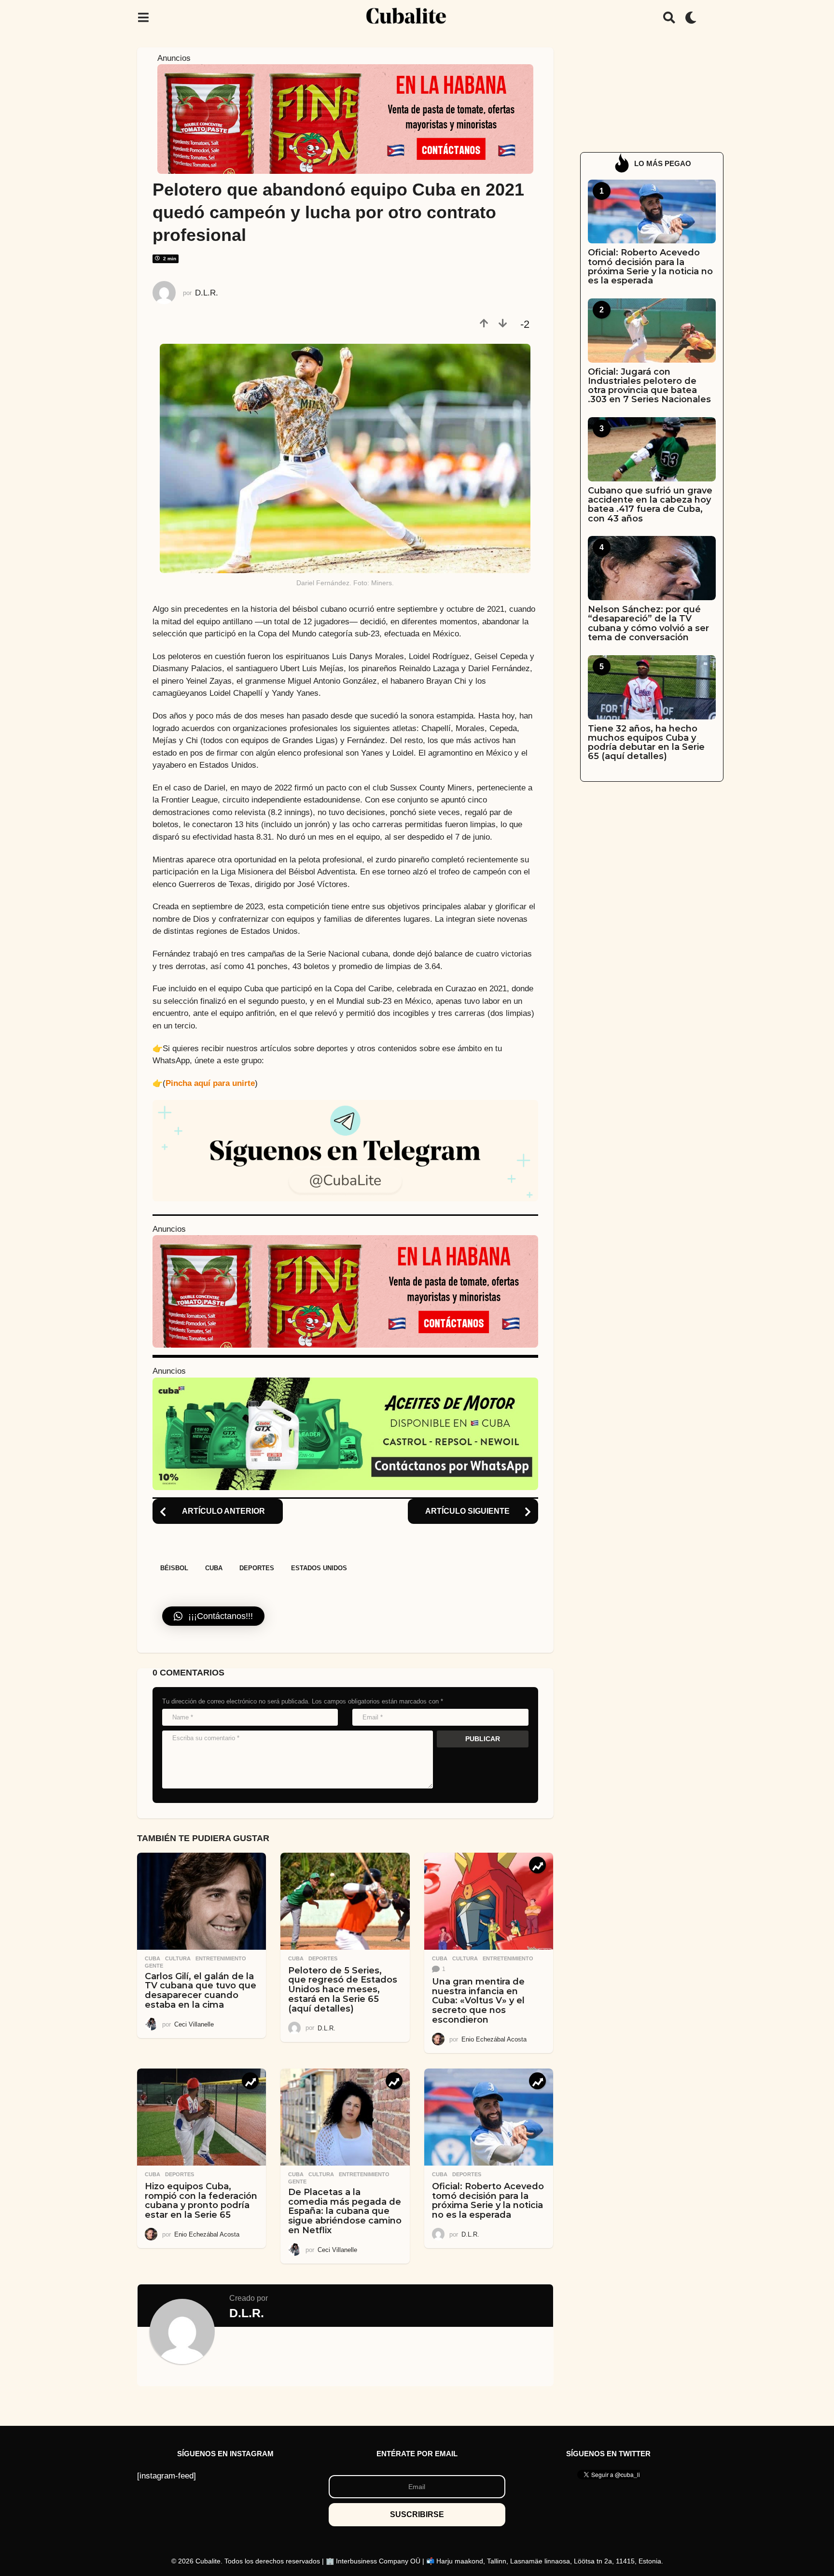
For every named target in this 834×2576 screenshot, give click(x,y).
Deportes (257, 1568)
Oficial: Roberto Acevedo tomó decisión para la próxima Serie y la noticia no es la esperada (488, 2201)
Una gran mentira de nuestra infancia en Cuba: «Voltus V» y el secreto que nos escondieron (478, 2001)
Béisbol (174, 1568)
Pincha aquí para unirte (210, 1083)
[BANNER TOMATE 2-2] (345, 119)
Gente (154, 1966)
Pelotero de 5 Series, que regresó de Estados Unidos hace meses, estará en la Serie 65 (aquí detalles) (343, 1990)
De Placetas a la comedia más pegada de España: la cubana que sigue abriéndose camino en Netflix (345, 2211)
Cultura (178, 1958)
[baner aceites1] (345, 1433)
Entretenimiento (221, 1958)
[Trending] (537, 1865)
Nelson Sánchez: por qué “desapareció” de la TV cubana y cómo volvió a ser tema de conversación (648, 623)
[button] (143, 17)
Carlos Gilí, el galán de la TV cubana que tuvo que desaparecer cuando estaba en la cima (201, 1991)
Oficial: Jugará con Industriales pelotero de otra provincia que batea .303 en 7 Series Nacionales (649, 386)
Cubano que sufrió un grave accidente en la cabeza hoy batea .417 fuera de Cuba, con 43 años (650, 505)
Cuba (214, 1568)
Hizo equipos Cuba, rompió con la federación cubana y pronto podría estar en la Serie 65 (201, 2201)
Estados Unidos (319, 1568)
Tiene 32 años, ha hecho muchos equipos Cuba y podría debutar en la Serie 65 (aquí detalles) (646, 743)
